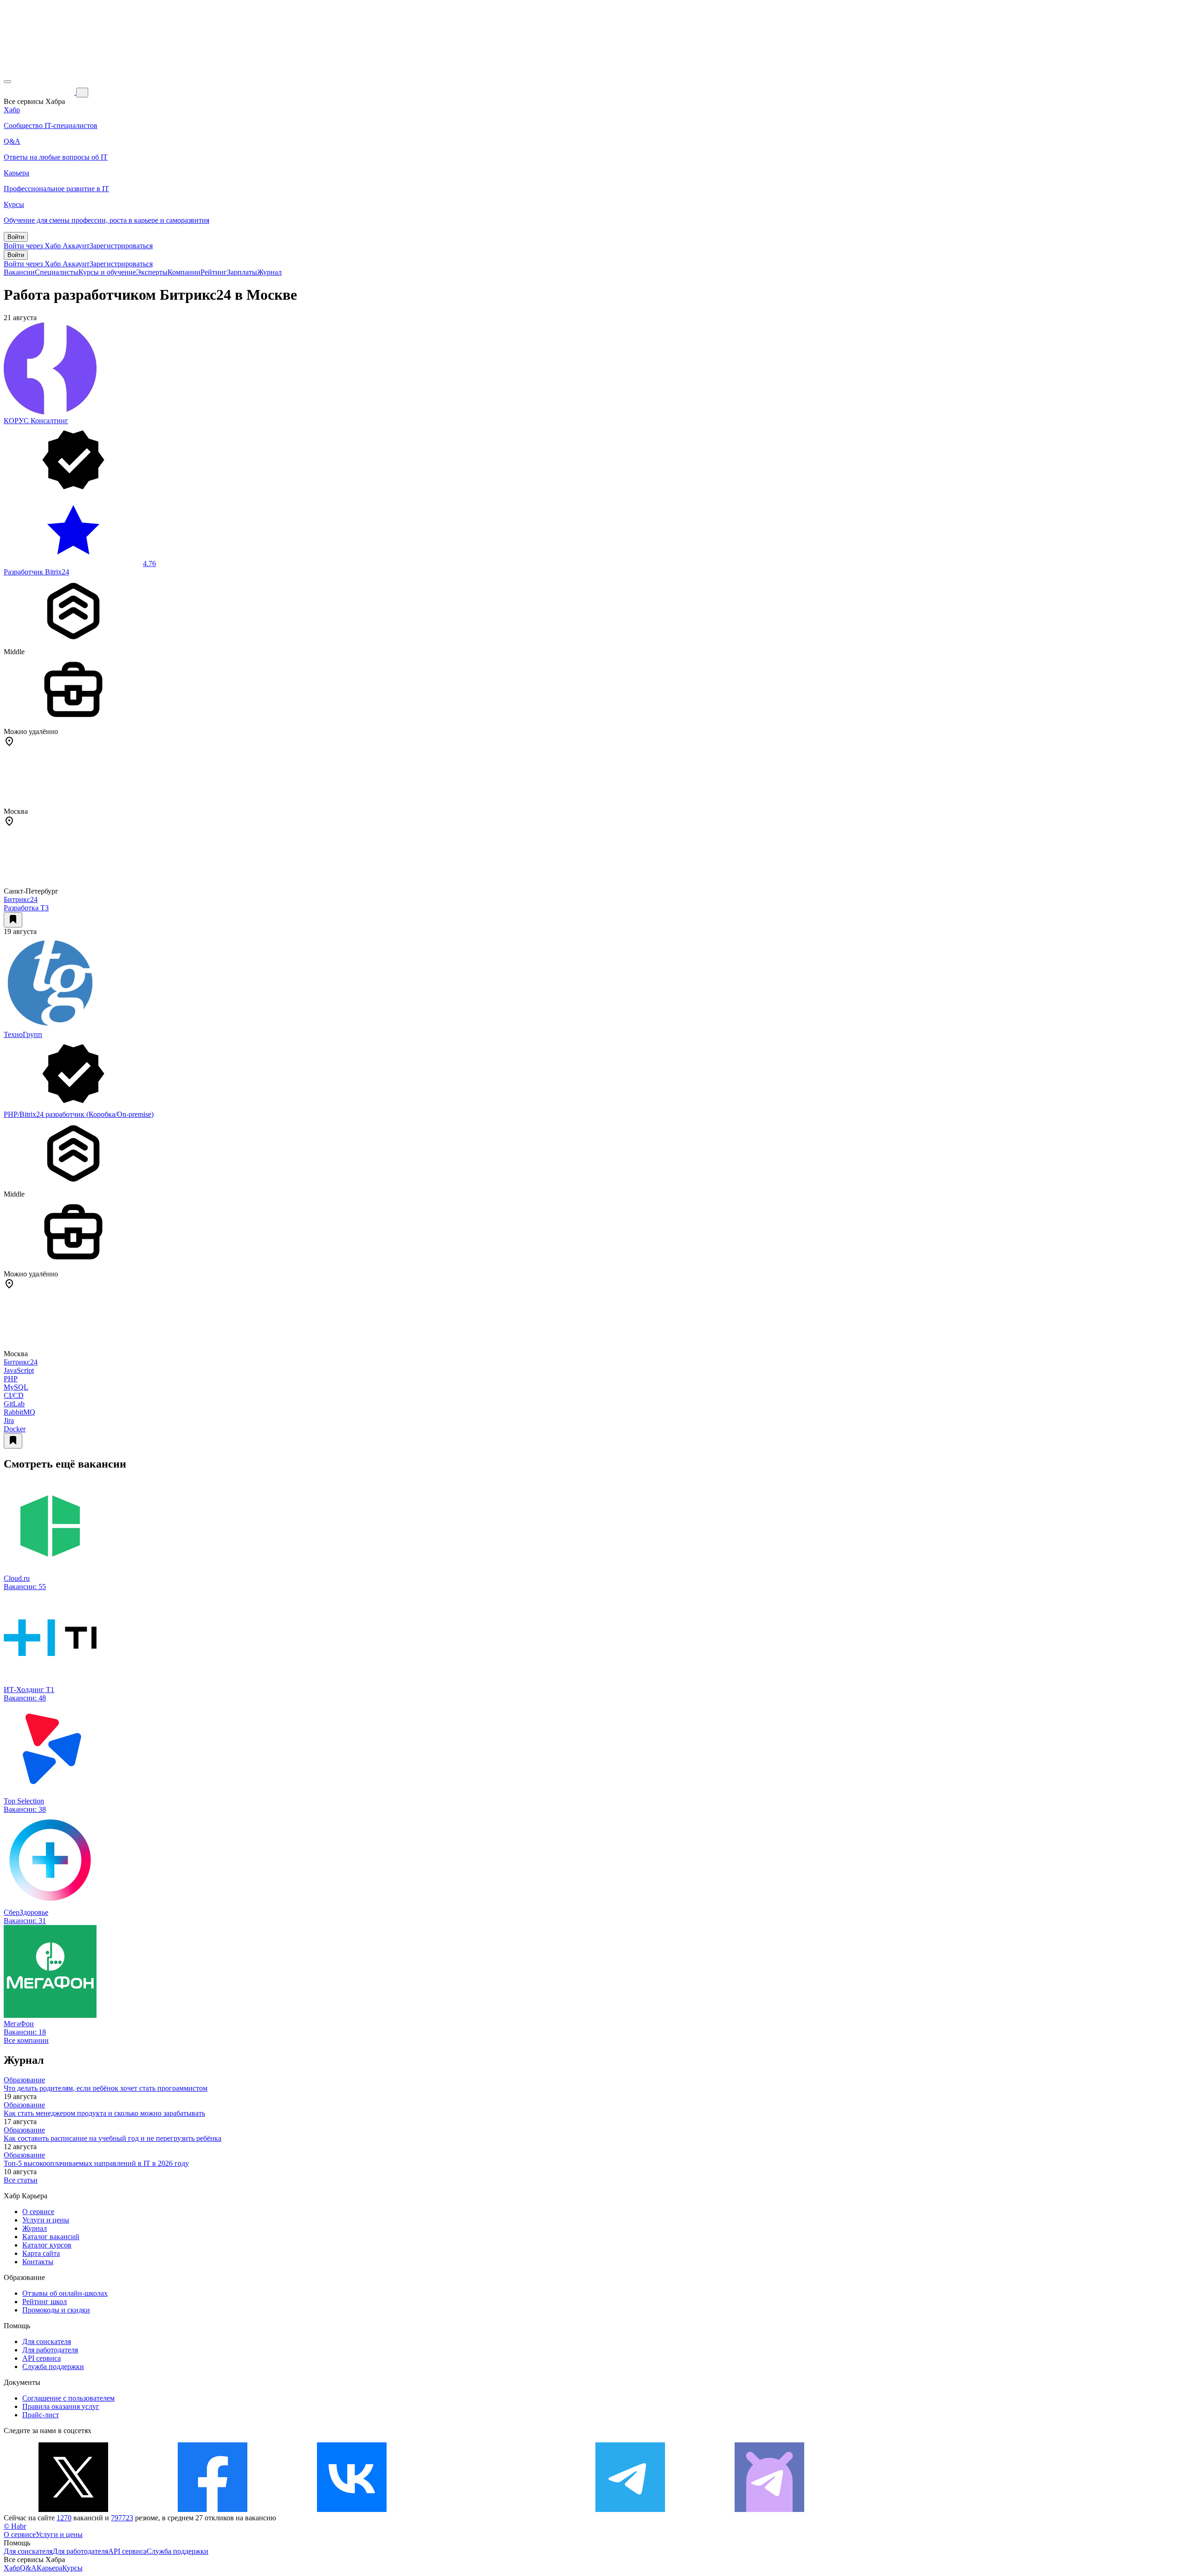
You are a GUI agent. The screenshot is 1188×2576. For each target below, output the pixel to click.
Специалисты (57, 272)
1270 (64, 2518)
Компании (184, 272)
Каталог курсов (47, 2245)
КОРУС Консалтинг (36, 421)
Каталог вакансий (51, 2237)
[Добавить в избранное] (13, 920)
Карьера (49, 2568)
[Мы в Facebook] (213, 2509)
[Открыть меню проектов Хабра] (7, 82)
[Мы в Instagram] (491, 2509)
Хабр (12, 2568)
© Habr (15, 2526)
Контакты (38, 2262)
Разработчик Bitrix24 (36, 572)
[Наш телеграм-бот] (769, 2509)
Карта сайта (41, 2253)
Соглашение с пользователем (68, 2398)
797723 (122, 2518)
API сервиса (42, 2358)
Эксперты (152, 272)
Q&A (28, 2568)
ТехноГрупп (23, 1034)
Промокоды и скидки (56, 2310)
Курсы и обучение (107, 272)
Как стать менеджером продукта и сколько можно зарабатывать (104, 2113)
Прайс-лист (41, 2415)
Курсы (72, 2568)
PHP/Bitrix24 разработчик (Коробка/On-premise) (79, 1114)
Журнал (269, 272)
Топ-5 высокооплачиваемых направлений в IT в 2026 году (96, 2163)
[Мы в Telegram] (630, 2509)
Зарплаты (242, 272)
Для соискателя (47, 2341)
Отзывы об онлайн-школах (65, 2293)
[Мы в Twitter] (73, 2509)
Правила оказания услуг (61, 2406)
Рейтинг (214, 272)
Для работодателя (50, 2350)
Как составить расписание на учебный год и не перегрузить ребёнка (113, 2138)
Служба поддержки (53, 2367)
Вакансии (19, 272)
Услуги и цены (46, 2220)
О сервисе (38, 2212)
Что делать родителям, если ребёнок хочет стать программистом (106, 2088)
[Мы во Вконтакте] (352, 2509)
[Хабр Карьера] (40, 92)
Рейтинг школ (45, 2302)
